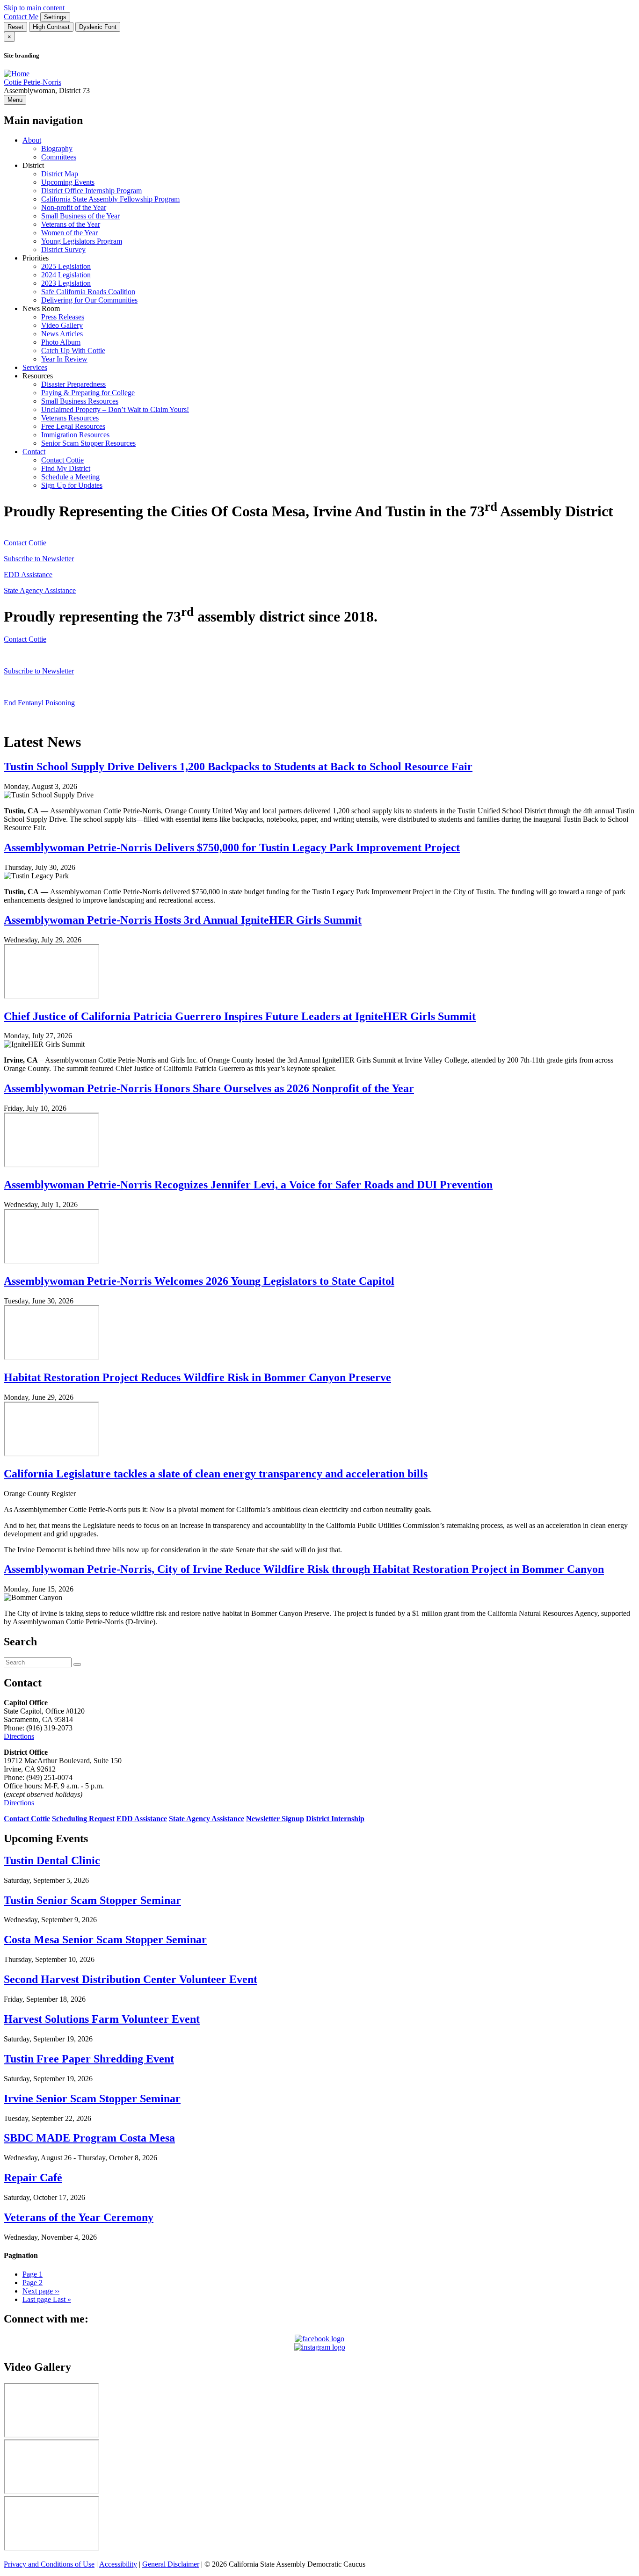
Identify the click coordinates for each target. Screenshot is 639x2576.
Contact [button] (34, 452)
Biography (57, 148)
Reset (15, 27)
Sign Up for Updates (72, 485)
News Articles (62, 334)
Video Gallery (62, 325)
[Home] (17, 74)
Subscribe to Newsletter (39, 559)
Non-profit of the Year (74, 207)
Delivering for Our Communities (89, 300)
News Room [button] (41, 308)
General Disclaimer (171, 2564)
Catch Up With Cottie (73, 351)
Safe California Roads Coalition (88, 292)
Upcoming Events (68, 182)
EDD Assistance (28, 575)
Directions (19, 1736)
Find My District (66, 468)
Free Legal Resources (73, 426)
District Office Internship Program (91, 191)
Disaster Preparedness (73, 384)
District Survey (63, 250)
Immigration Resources (75, 435)
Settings (55, 17)
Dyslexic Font (98, 27)
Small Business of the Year (80, 216)
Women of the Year (69, 233)
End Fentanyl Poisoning (39, 703)
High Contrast (51, 27)
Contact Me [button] (21, 17)
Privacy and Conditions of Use (49, 2564)
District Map (60, 174)
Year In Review (64, 359)
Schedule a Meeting (70, 477)
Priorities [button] (36, 258)
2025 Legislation (66, 266)
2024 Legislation (66, 275)
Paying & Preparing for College (88, 393)
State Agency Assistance (40, 590)
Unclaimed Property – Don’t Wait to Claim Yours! (115, 409)
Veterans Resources (70, 418)
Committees (59, 157)
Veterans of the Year (71, 224)
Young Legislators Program (82, 241)
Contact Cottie (62, 460)
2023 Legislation (66, 283)
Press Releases (63, 317)
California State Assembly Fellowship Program (110, 199)
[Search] (77, 1664)
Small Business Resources (80, 401)
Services (35, 367)
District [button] (33, 165)
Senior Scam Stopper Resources (88, 443)
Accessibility (118, 2564)
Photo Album (61, 342)
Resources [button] (38, 376)
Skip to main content (34, 8)
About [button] (32, 140)
